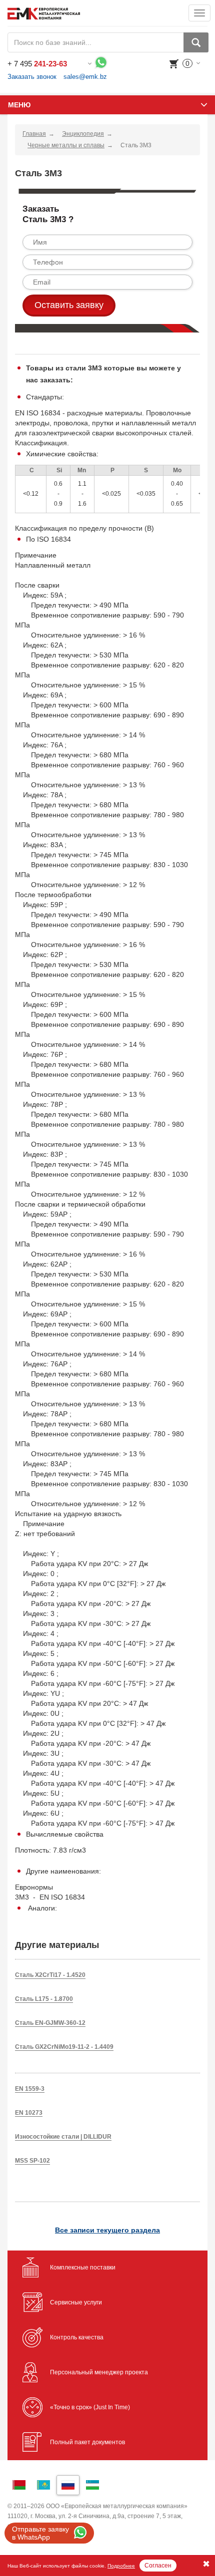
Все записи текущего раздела (107, 2230)
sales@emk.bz (85, 77)
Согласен (158, 2566)
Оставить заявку (69, 305)
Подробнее (121, 2566)
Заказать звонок (32, 77)
